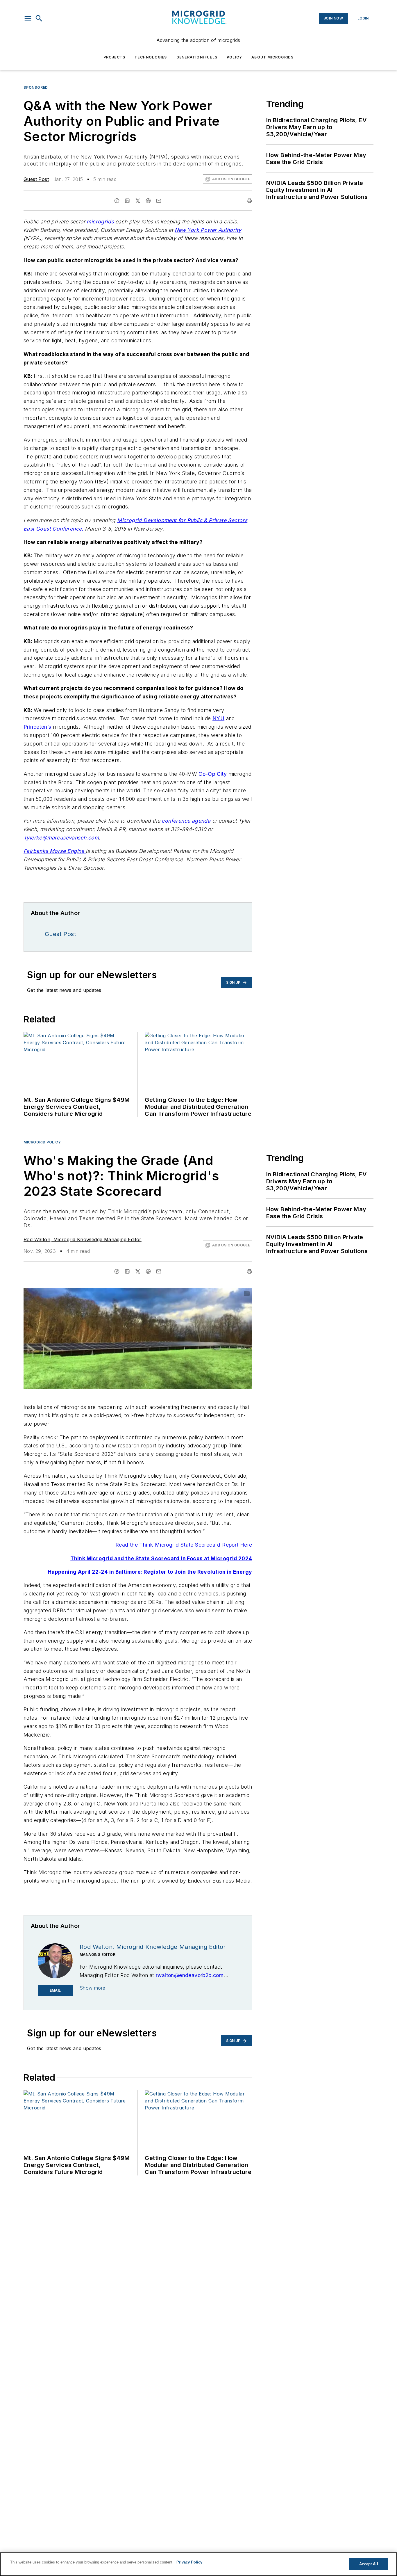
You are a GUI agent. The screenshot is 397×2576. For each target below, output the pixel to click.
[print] (249, 201)
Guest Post (36, 179)
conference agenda (186, 821)
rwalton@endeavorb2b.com (190, 1975)
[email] (159, 201)
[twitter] (138, 201)
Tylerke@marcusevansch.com (61, 838)
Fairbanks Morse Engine (55, 851)
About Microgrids (272, 57)
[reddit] (148, 201)
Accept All (369, 2564)
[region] (199, 2564)
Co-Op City (213, 774)
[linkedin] (127, 201)
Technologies (151, 57)
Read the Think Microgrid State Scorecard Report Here (184, 1545)
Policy (234, 57)
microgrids (100, 222)
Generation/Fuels (197, 57)
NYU (218, 718)
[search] (39, 18)
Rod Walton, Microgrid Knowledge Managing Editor (83, 1239)
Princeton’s (37, 727)
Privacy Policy (189, 2562)
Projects (115, 57)
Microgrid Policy (42, 1142)
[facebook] (117, 201)
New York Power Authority (208, 230)
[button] (28, 18)
